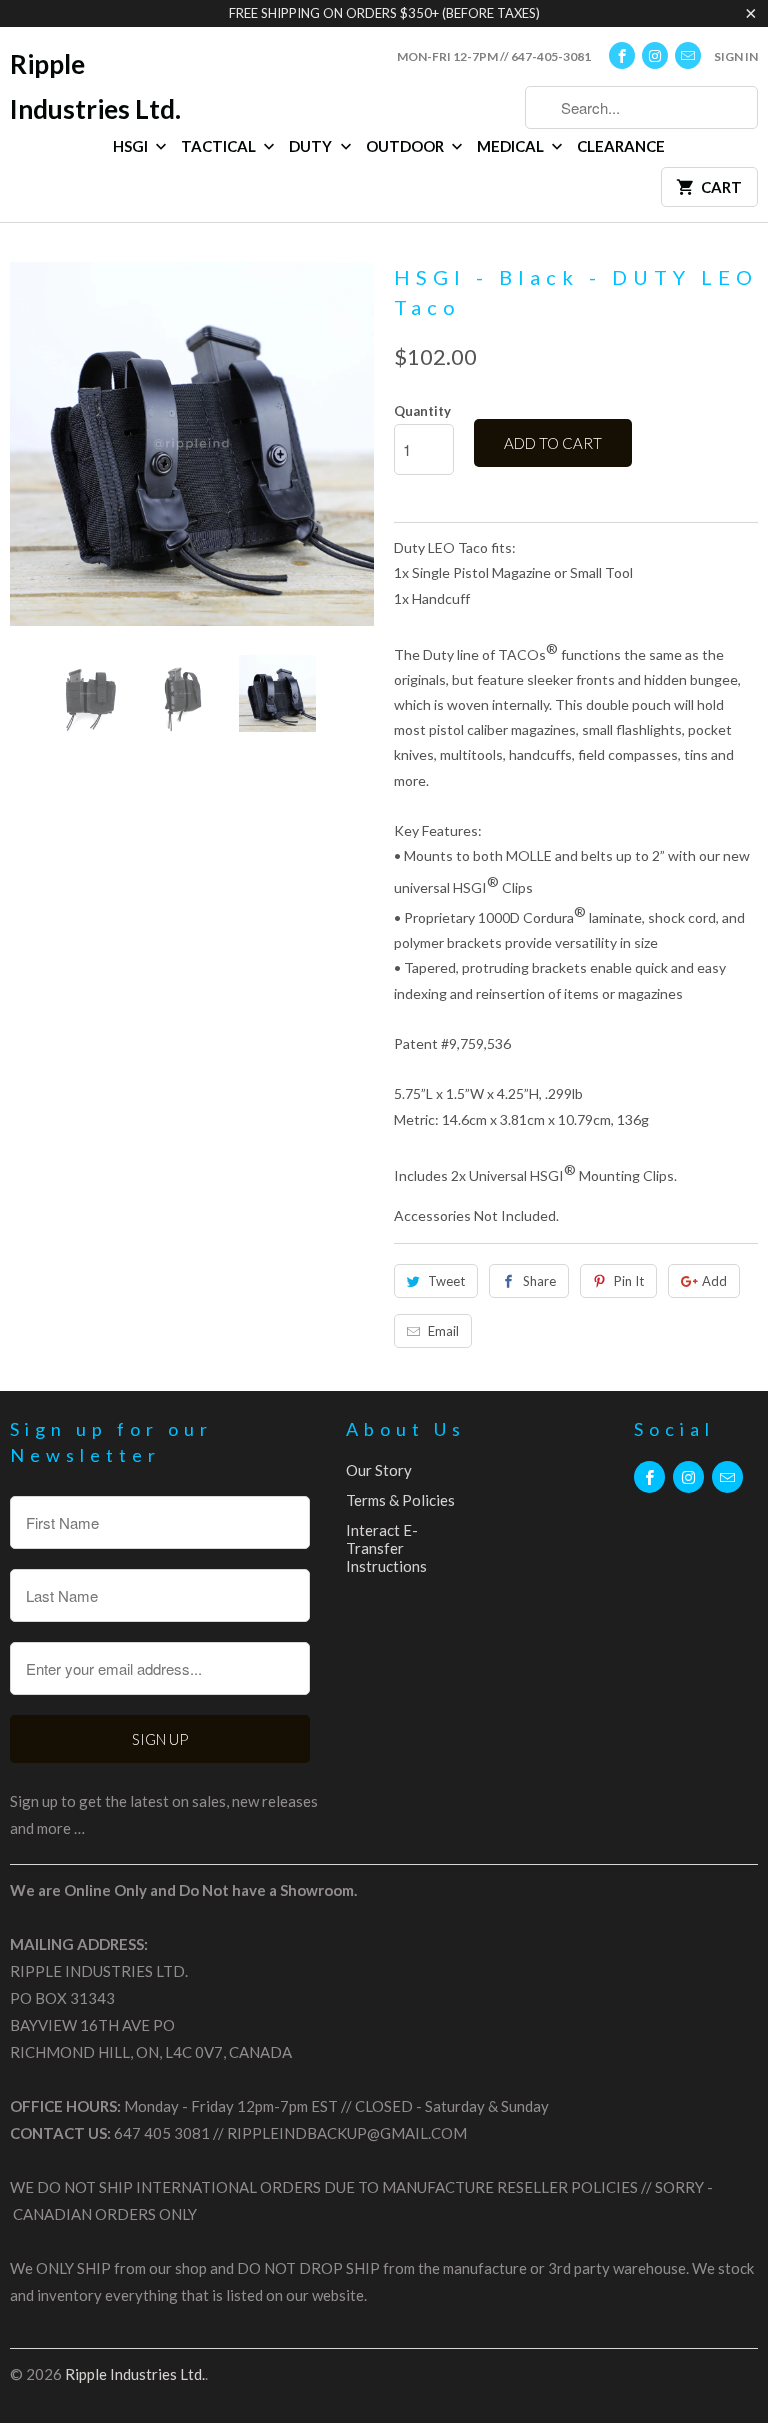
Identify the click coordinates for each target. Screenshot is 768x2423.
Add (714, 1281)
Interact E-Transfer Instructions (386, 1548)
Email (443, 1331)
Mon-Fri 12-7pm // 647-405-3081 (494, 56)
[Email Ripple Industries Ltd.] (688, 55)
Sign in (736, 56)
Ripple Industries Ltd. (95, 86)
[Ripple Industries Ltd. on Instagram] (655, 55)
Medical (512, 146)
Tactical (220, 146)
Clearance (621, 146)
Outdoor (406, 146)
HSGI (132, 146)
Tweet (446, 1281)
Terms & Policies (400, 1500)
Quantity (422, 411)
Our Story (379, 1470)
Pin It (629, 1281)
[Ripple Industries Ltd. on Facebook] (622, 55)
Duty (312, 146)
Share (539, 1281)
